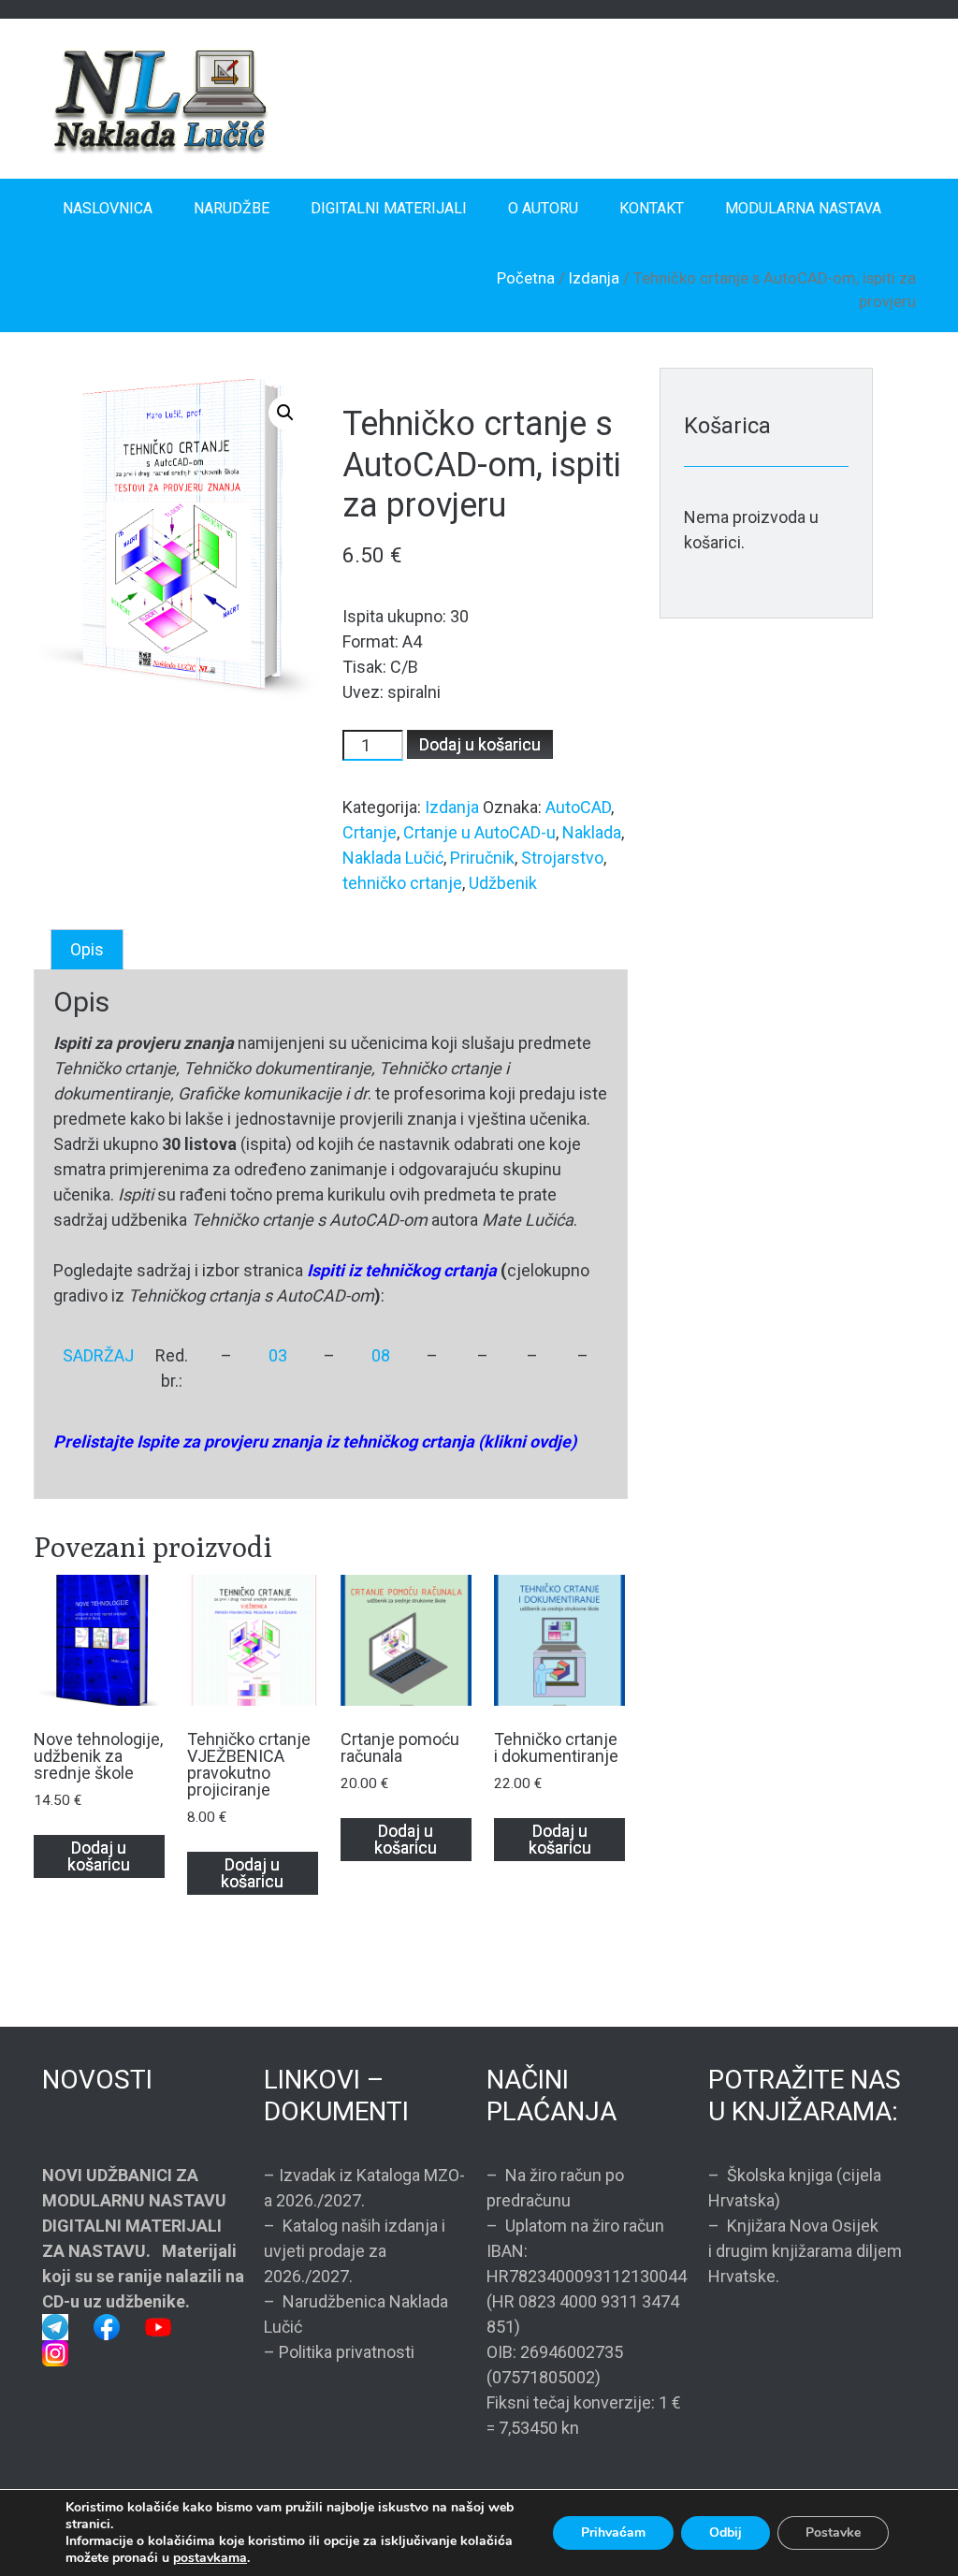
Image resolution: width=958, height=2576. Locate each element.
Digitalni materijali (389, 208)
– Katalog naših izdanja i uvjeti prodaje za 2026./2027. (355, 2251)
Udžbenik (503, 883)
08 (381, 1355)
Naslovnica (108, 208)
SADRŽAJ (98, 1355)
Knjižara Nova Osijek (803, 2226)
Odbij (726, 2532)
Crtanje (370, 832)
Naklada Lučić (393, 858)
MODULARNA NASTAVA (803, 208)
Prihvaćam (613, 2532)
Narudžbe (232, 208)
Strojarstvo (562, 858)
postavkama (210, 2558)
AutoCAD (578, 807)
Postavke (833, 2532)
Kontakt (652, 208)
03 (278, 1355)
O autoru (543, 208)
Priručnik (482, 858)
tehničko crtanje (402, 883)
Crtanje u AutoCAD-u (479, 832)
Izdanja (594, 278)
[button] (285, 413)
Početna (526, 278)
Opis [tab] (87, 949)
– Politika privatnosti (339, 2352)
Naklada (592, 832)
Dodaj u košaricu (480, 744)
